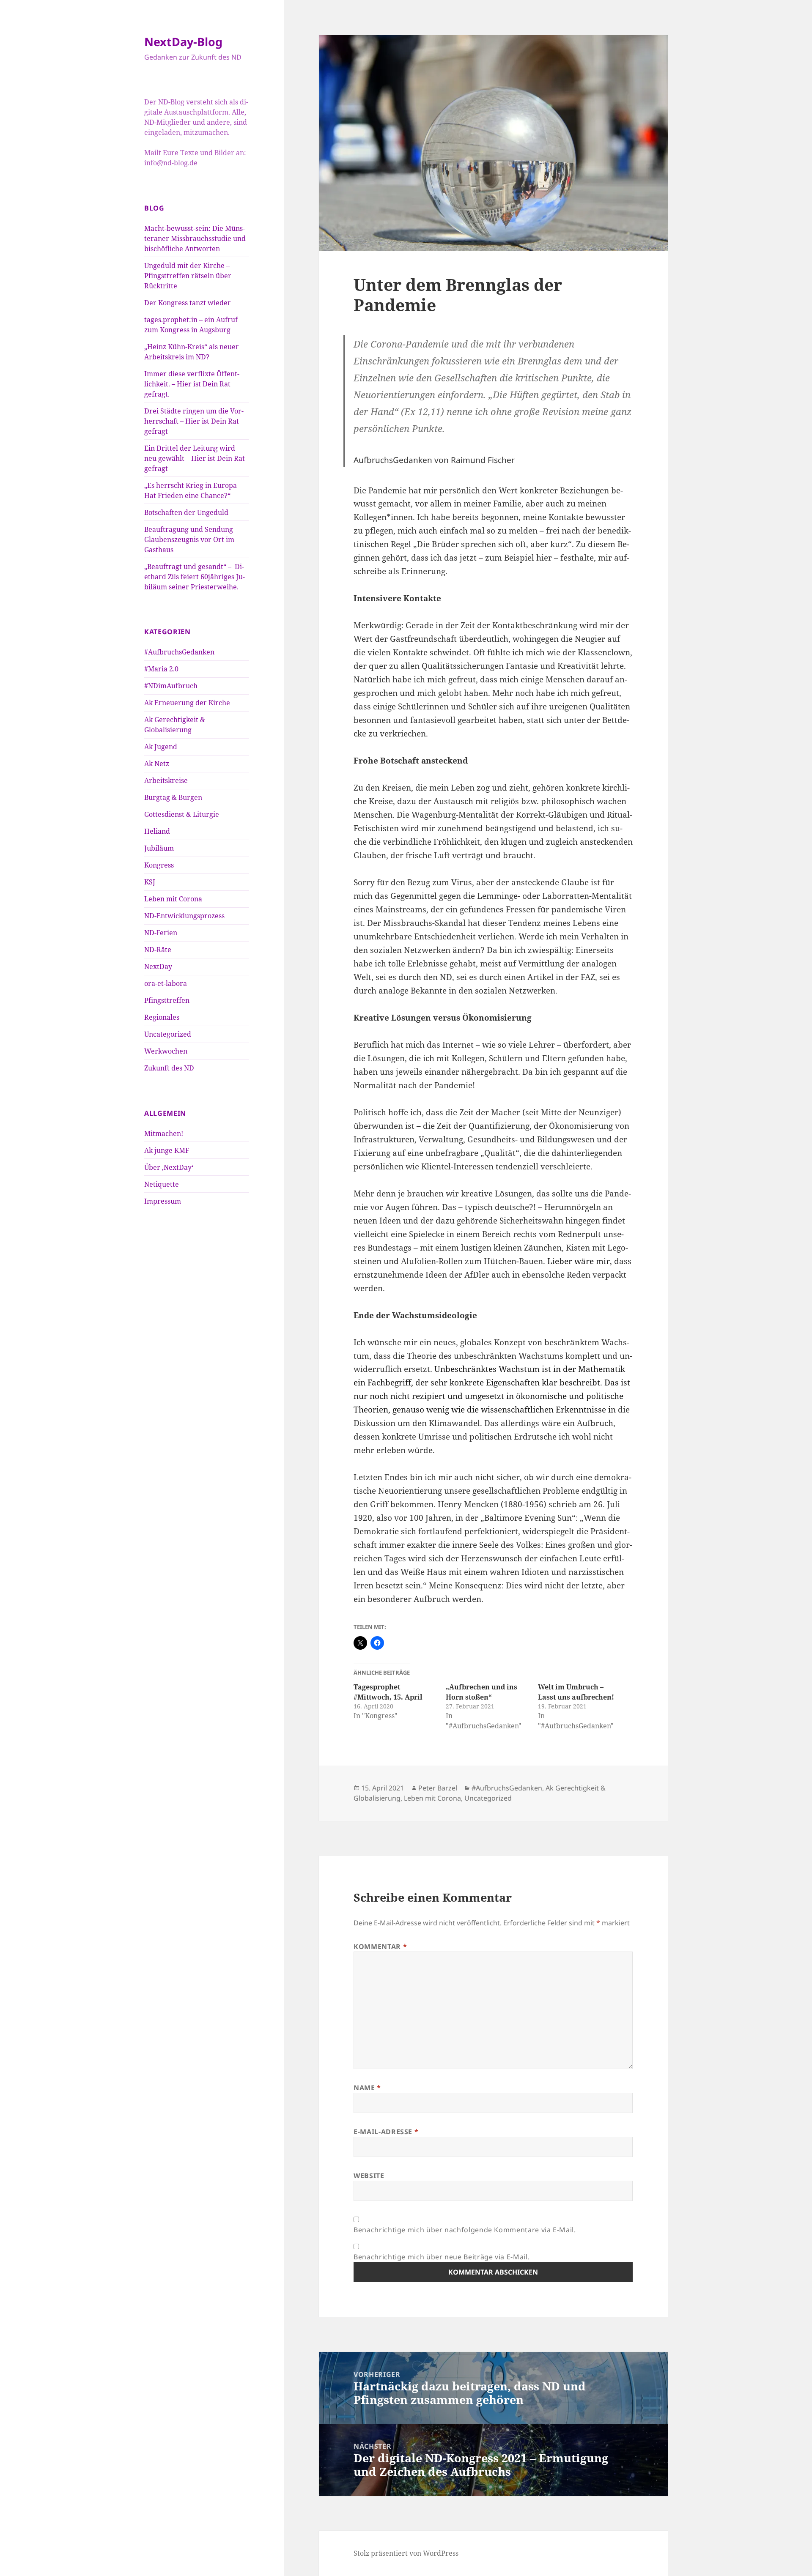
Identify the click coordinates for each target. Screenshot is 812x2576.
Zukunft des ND (169, 1068)
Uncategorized (168, 1034)
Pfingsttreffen (167, 1000)
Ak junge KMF (167, 1150)
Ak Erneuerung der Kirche (187, 703)
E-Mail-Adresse (386, 2132)
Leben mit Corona (173, 899)
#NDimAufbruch (171, 686)
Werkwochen (166, 1051)
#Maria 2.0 (161, 669)
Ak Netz (157, 764)
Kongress (159, 865)
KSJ (150, 882)
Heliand (157, 831)
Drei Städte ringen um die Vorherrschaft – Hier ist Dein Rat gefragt (194, 421)
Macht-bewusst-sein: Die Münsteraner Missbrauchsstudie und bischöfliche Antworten (195, 238)
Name (367, 2088)
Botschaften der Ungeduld (186, 512)
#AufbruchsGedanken (179, 652)
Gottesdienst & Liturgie (182, 814)
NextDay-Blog (183, 42)
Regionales (162, 1017)
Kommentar (380, 1946)
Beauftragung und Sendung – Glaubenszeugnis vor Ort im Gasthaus (191, 539)
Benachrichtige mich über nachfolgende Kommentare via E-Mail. (465, 2230)
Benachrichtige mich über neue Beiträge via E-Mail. (442, 2257)
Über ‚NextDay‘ (169, 1167)
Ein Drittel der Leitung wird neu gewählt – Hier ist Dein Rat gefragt (195, 458)
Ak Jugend (161, 747)
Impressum (163, 1201)
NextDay (158, 966)
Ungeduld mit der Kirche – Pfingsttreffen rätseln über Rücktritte (188, 276)
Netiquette (162, 1184)
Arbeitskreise (166, 780)
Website (369, 2176)
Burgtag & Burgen (173, 797)
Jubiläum (159, 848)
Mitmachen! (164, 1133)
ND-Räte (158, 950)
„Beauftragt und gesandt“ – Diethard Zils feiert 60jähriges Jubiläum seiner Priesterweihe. (195, 577)
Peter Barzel (438, 1788)
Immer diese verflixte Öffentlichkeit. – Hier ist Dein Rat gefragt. (192, 384)
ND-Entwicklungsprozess (184, 916)
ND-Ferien (161, 933)
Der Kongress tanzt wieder (188, 303)
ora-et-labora (166, 983)
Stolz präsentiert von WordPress (406, 2553)
